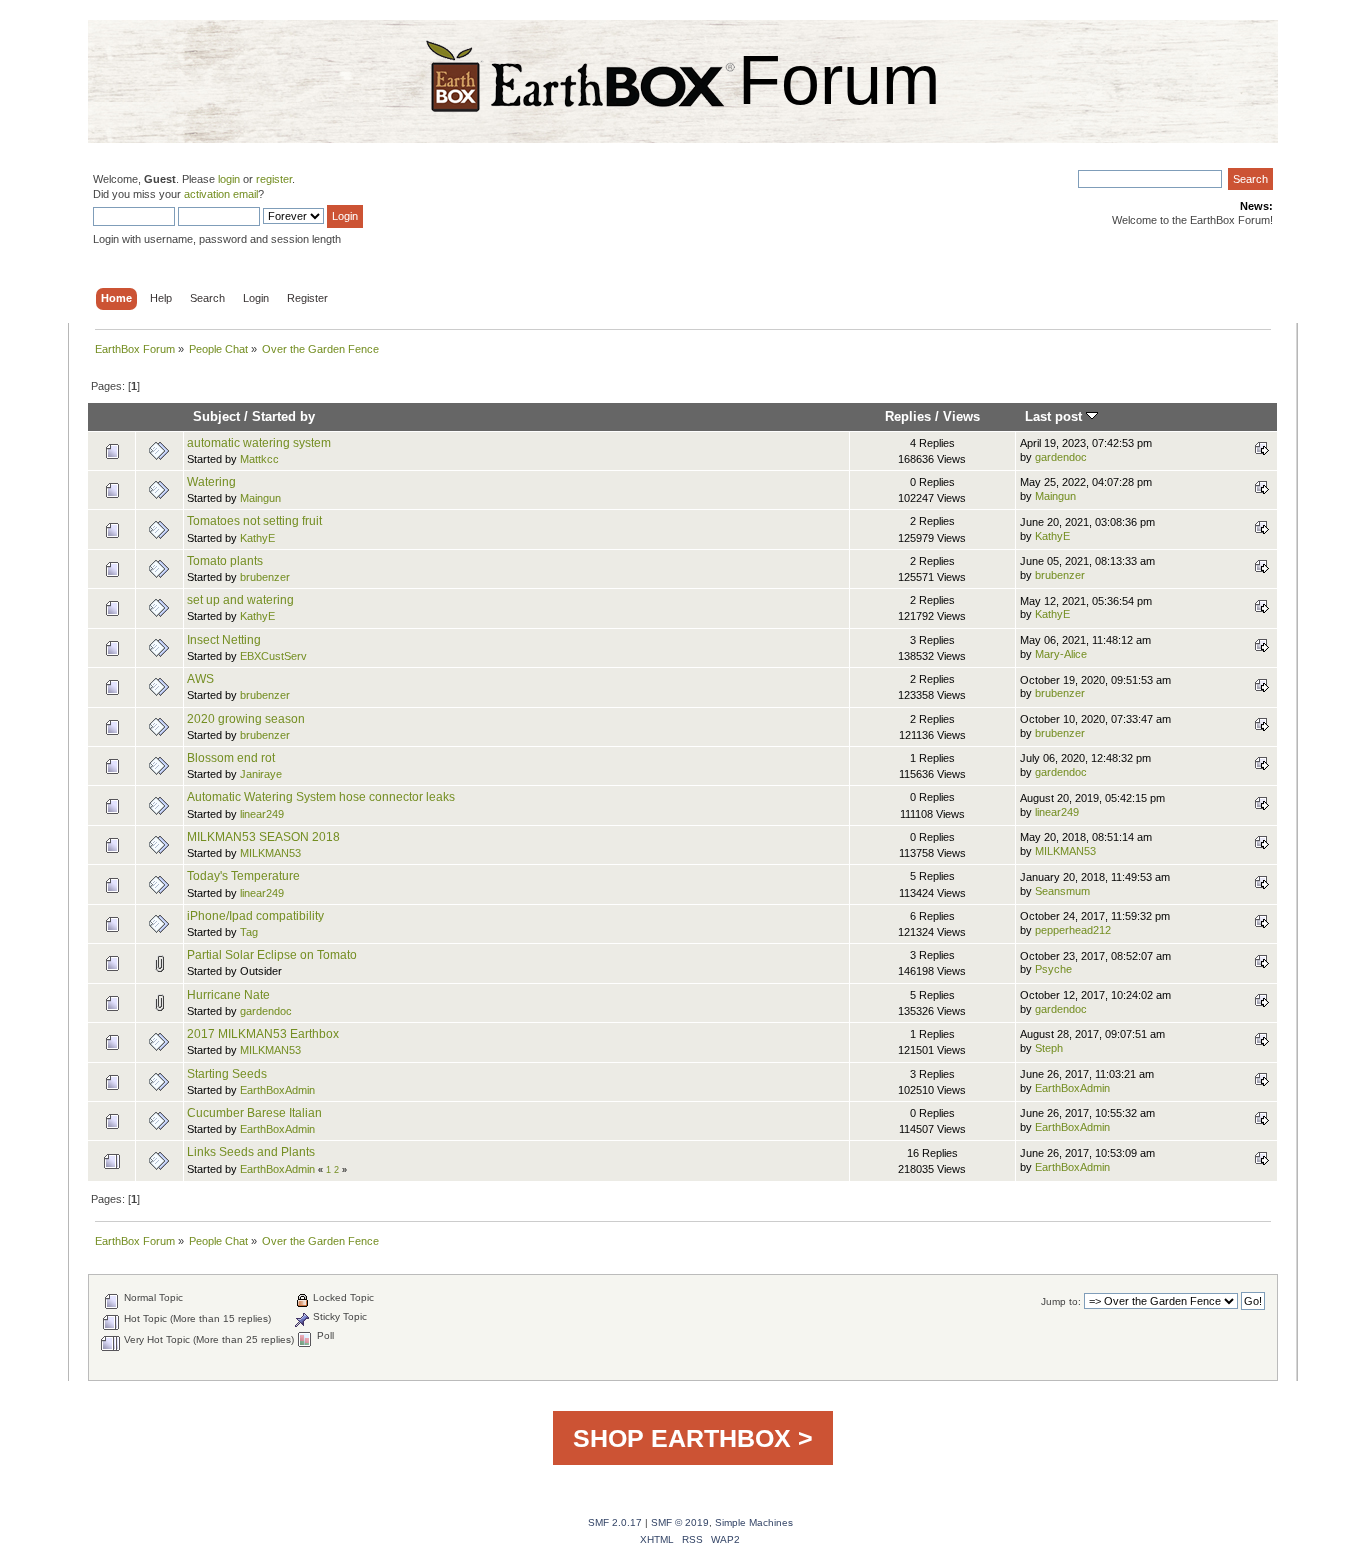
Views (961, 416)
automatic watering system (259, 443)
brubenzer (265, 577)
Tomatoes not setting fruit (254, 521)
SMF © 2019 (680, 1522)
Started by (283, 416)
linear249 (262, 814)
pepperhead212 (1073, 930)
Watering (211, 482)
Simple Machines (754, 1522)
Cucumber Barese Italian (254, 1113)
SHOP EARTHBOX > (693, 1438)
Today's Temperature (243, 876)
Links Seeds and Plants (251, 1152)
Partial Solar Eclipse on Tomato (272, 955)
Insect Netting (224, 640)
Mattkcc (259, 459)
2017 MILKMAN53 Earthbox (263, 1034)
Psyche (1053, 969)
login (229, 179)
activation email (221, 194)
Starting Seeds (227, 1074)
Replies (908, 416)
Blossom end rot (231, 758)
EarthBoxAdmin (277, 1090)
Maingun (260, 498)
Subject (216, 416)
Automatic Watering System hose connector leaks (321, 797)
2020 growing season (246, 719)
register (274, 179)
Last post (1055, 416)
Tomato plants (225, 561)
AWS (200, 679)
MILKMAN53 (270, 853)
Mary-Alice (1061, 654)
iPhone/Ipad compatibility (255, 916)
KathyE (257, 538)
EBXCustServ (273, 656)
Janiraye (261, 774)
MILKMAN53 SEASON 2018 (263, 837)
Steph (1049, 1048)
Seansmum (1062, 891)
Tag (249, 932)
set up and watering (240, 600)
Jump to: (1061, 1301)
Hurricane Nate (228, 995)
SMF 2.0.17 (615, 1522)
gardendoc (1061, 457)
